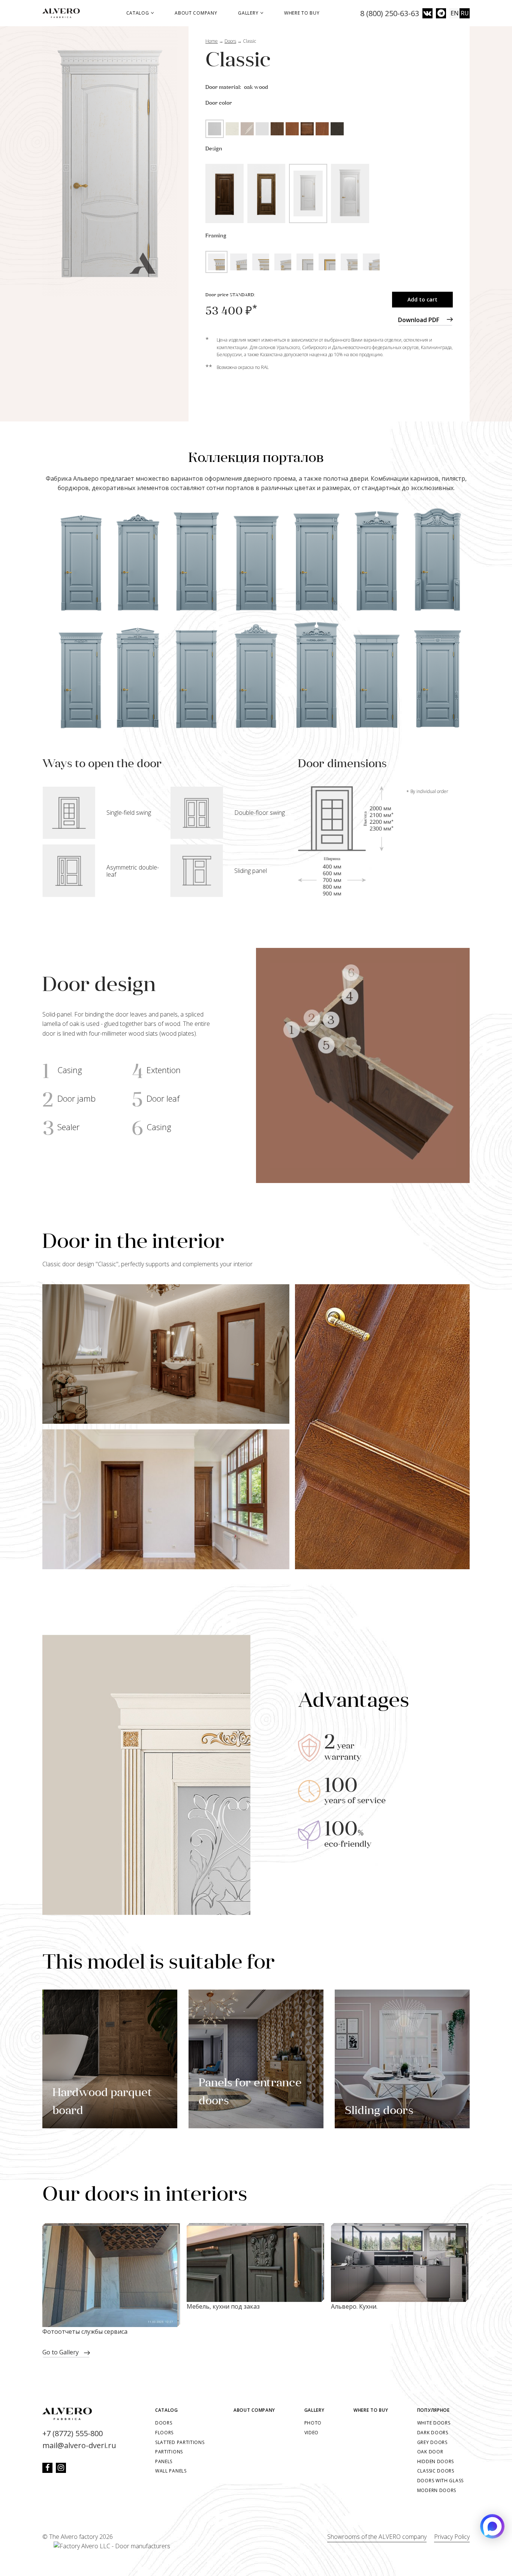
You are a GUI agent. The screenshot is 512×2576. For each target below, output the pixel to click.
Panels (164, 2461)
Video (312, 2433)
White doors (434, 2423)
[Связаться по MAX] (492, 2526)
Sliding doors (379, 2111)
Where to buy (302, 13)
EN (455, 13)
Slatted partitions (180, 2442)
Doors (164, 2423)
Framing (216, 236)
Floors (164, 2433)
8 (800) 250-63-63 (390, 13)
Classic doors (436, 2471)
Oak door (430, 2452)
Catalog (138, 13)
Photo (313, 2423)
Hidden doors (436, 2461)
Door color (219, 103)
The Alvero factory (73, 2537)
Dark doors (433, 2433)
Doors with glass (440, 2481)
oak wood (256, 88)
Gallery (249, 13)
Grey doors (432, 2442)
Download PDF (419, 320)
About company (196, 13)
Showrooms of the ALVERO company (377, 2537)
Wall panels (171, 2471)
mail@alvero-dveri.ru (79, 2445)
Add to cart (422, 299)
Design (214, 149)
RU (465, 13)
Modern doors (437, 2490)
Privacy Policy (452, 2537)
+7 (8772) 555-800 (73, 2433)
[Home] (64, 13)
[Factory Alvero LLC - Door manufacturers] (106, 2547)
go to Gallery (61, 2352)
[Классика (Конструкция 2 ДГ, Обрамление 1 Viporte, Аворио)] (110, 161)
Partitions (169, 2452)
